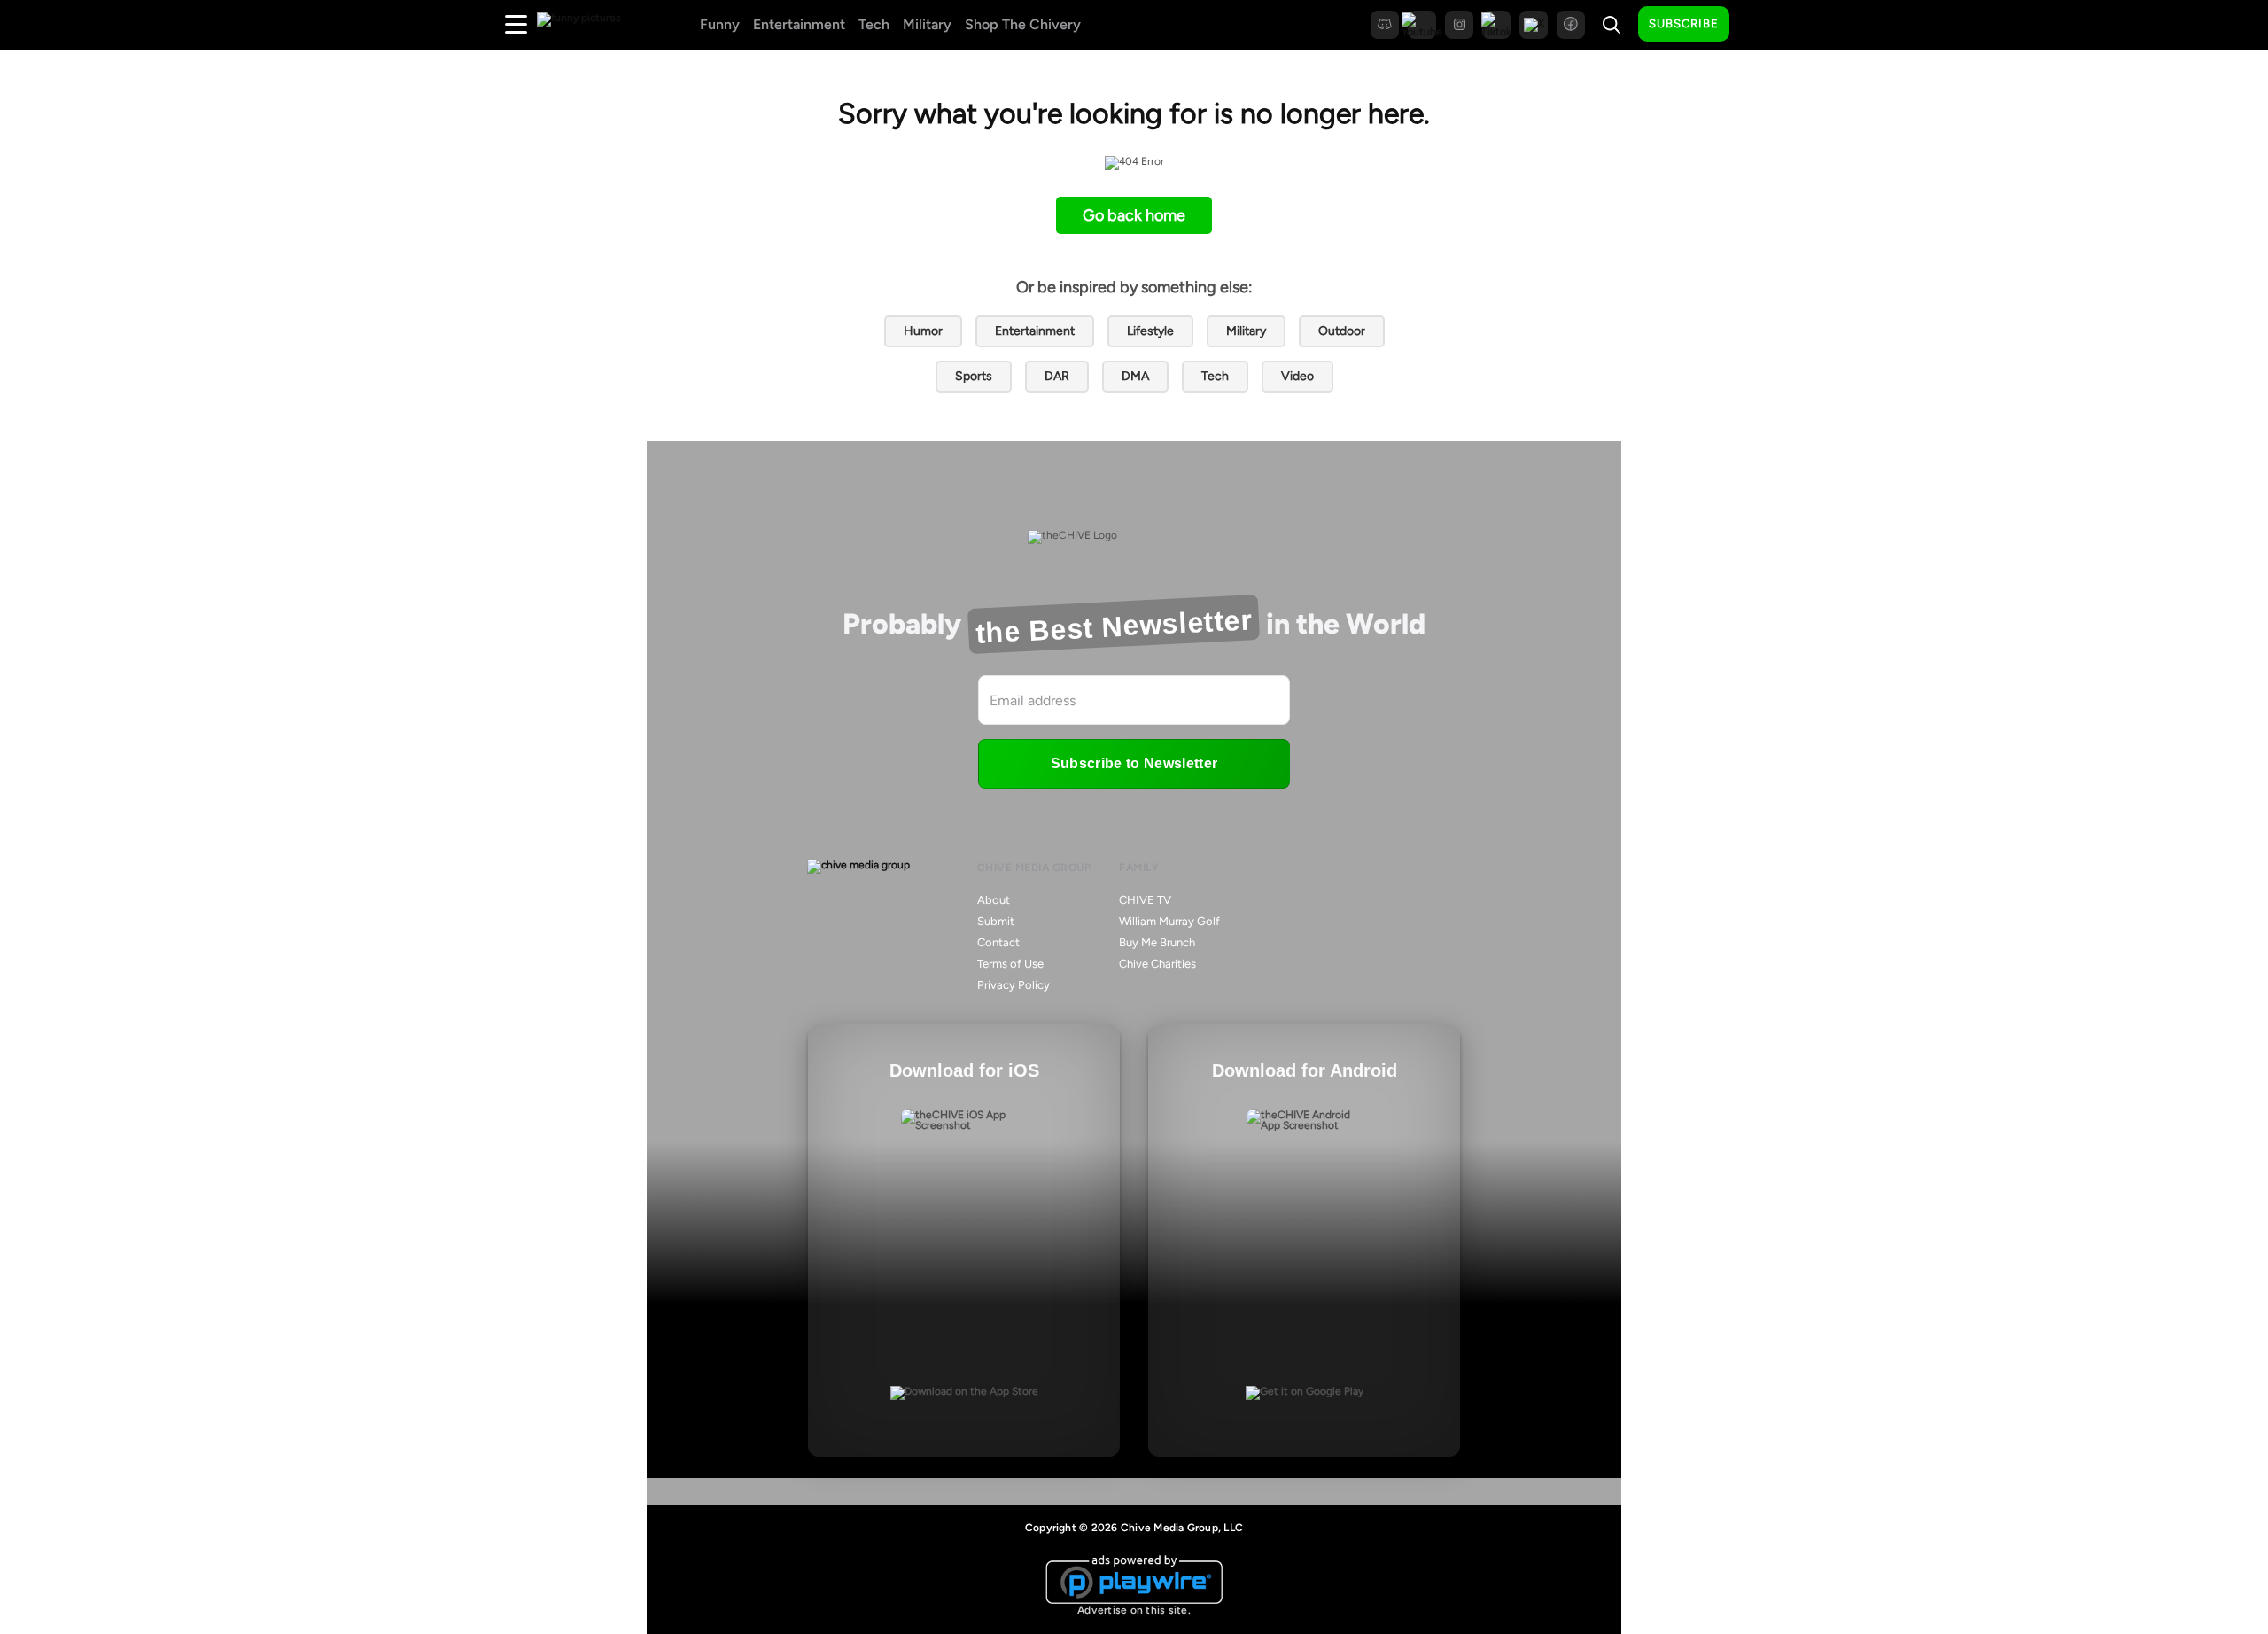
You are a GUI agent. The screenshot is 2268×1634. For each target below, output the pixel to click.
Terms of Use (1010, 964)
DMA (1135, 376)
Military (927, 24)
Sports (974, 376)
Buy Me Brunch (1157, 942)
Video (1297, 376)
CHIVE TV (1145, 900)
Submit (996, 921)
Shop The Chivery (1023, 24)
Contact (998, 942)
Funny (720, 24)
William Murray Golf (1169, 921)
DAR (1057, 376)
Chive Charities (1157, 964)
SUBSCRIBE (1684, 23)
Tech (874, 24)
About (994, 900)
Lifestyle (1150, 331)
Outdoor (1342, 331)
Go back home (1134, 215)
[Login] (1759, 25)
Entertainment (799, 24)
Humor (923, 331)
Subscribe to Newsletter (1134, 763)
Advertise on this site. (1134, 1610)
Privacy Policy (1014, 985)
